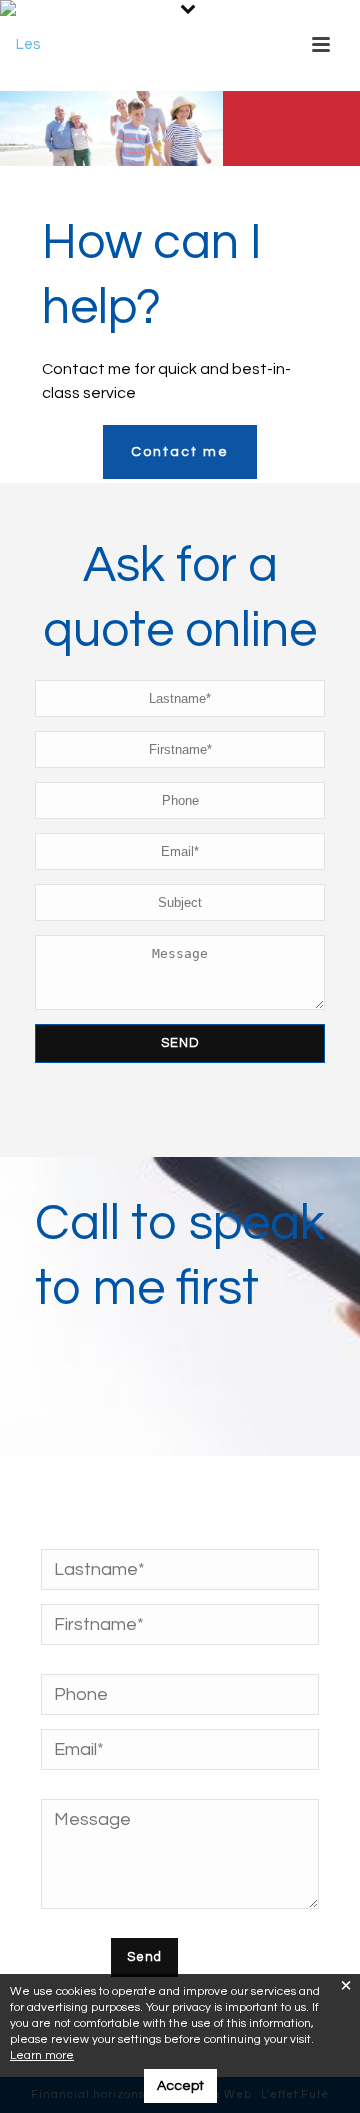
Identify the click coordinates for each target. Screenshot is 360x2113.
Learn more (42, 2055)
